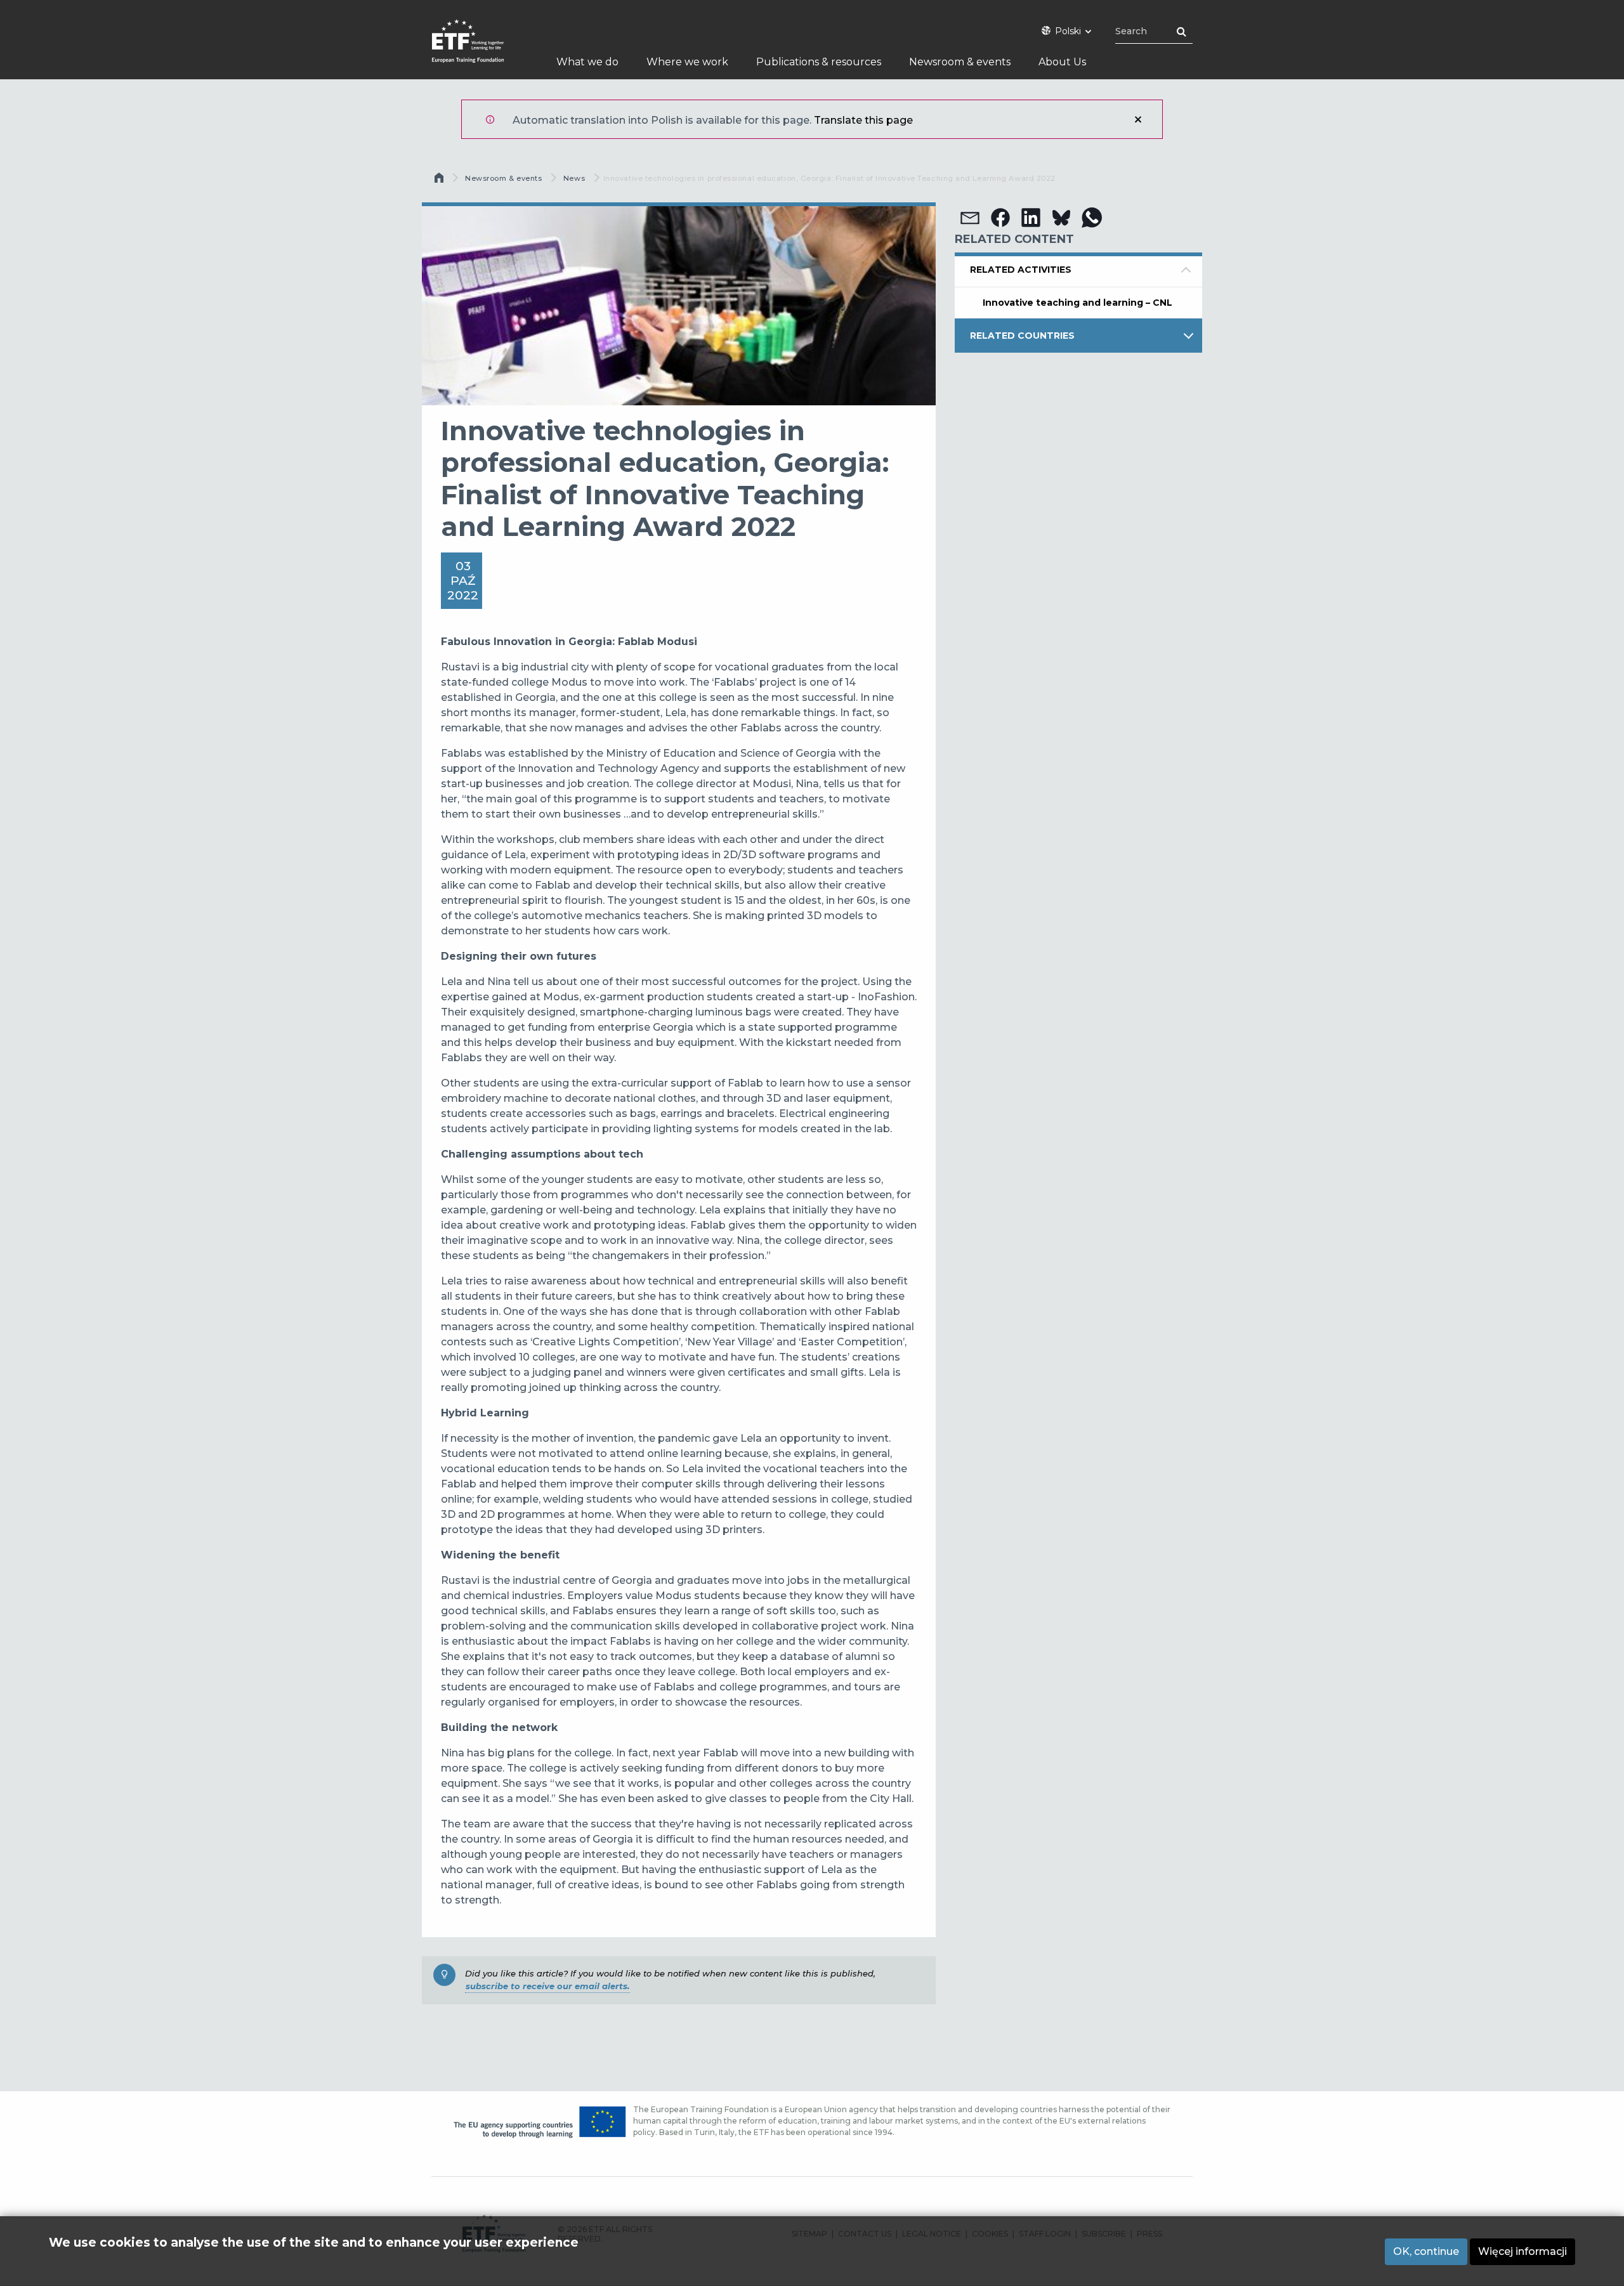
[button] (970, 218)
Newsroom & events (503, 178)
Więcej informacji (1522, 2251)
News (574, 178)
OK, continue (1426, 2251)
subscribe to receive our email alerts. (547, 1986)
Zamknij (1138, 119)
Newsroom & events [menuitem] (960, 62)
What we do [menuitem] (587, 62)
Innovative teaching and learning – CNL (1077, 303)
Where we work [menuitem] (687, 62)
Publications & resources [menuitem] (819, 62)
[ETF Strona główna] (481, 49)
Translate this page (863, 120)
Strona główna (440, 181)
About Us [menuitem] (1062, 62)
